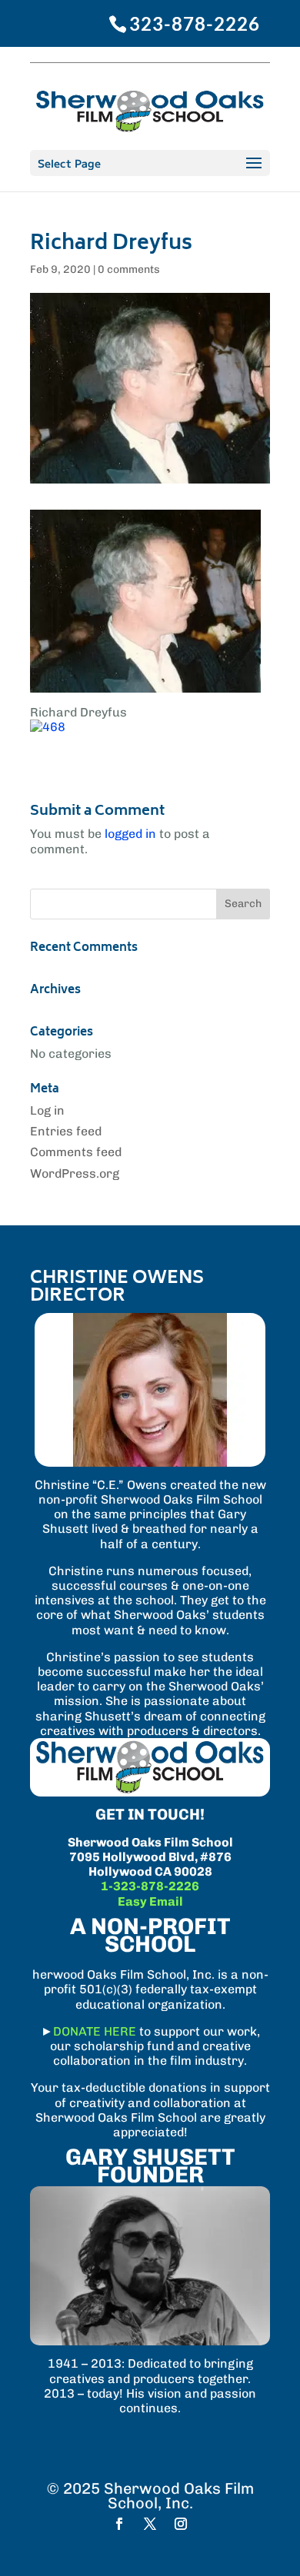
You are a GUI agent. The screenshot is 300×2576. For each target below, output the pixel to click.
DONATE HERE (95, 2031)
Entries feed (66, 1131)
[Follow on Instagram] (181, 2524)
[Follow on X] (150, 2524)
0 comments (129, 269)
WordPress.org (75, 1173)
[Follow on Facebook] (119, 2524)
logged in (130, 834)
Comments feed (76, 1152)
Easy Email (150, 1901)
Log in (47, 1110)
